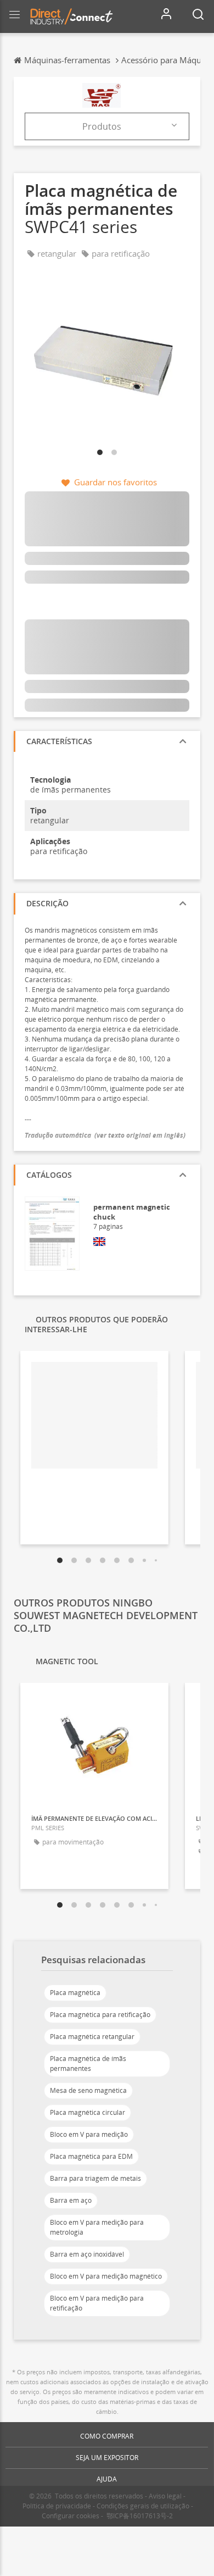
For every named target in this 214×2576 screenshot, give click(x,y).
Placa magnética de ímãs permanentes (88, 2063)
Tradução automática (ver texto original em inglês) (105, 1135)
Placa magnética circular (88, 2112)
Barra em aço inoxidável (87, 2254)
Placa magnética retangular (92, 2037)
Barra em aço (71, 2200)
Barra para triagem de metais (95, 2178)
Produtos (102, 126)
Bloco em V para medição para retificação (97, 2303)
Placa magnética (75, 1993)
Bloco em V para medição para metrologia (97, 2227)
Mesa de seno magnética (88, 2090)
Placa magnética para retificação (100, 2015)
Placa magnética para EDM (91, 2156)
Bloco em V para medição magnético (106, 2276)
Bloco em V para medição (89, 2134)
